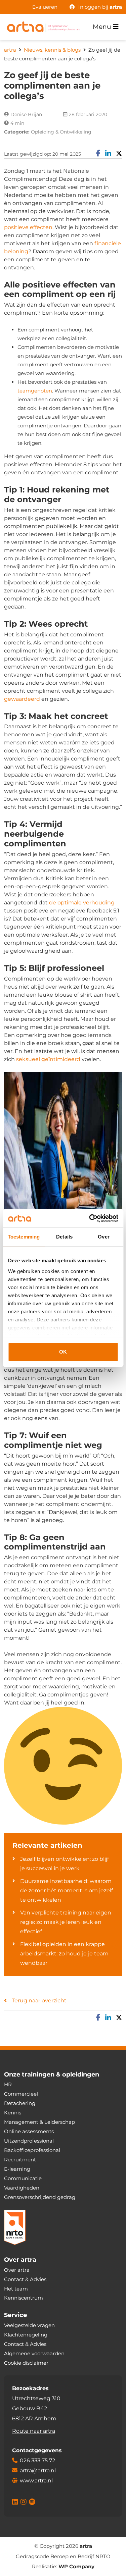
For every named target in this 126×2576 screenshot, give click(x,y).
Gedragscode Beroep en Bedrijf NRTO (63, 2556)
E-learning (17, 2169)
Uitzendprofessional (29, 2141)
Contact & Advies (25, 2279)
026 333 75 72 (37, 2460)
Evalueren (45, 7)
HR (8, 2084)
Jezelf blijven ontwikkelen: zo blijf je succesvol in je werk (65, 1864)
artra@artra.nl (38, 2470)
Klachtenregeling (26, 2335)
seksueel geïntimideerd (48, 1059)
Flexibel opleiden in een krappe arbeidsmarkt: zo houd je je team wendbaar (64, 1954)
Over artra (17, 2270)
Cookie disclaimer (26, 2363)
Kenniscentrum (24, 2298)
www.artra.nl (36, 2481)
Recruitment (20, 2160)
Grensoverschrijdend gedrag (40, 2197)
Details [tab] (64, 1237)
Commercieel (21, 2094)
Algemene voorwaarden (34, 2353)
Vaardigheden (22, 2188)
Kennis (13, 2113)
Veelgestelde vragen (29, 2325)
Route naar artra (34, 2431)
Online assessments (29, 2131)
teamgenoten (35, 391)
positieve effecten (28, 227)
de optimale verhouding (82, 903)
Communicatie (23, 2178)
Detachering (20, 2103)
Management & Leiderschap (39, 2122)
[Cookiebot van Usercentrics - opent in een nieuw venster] (90, 1218)
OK (63, 1352)
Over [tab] (103, 1237)
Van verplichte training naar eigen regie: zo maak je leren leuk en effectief (66, 1922)
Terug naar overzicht (39, 2001)
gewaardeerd (22, 699)
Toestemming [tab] (24, 1237)
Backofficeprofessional (32, 2150)
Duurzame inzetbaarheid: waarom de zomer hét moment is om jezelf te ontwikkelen (67, 1890)
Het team (16, 2289)
